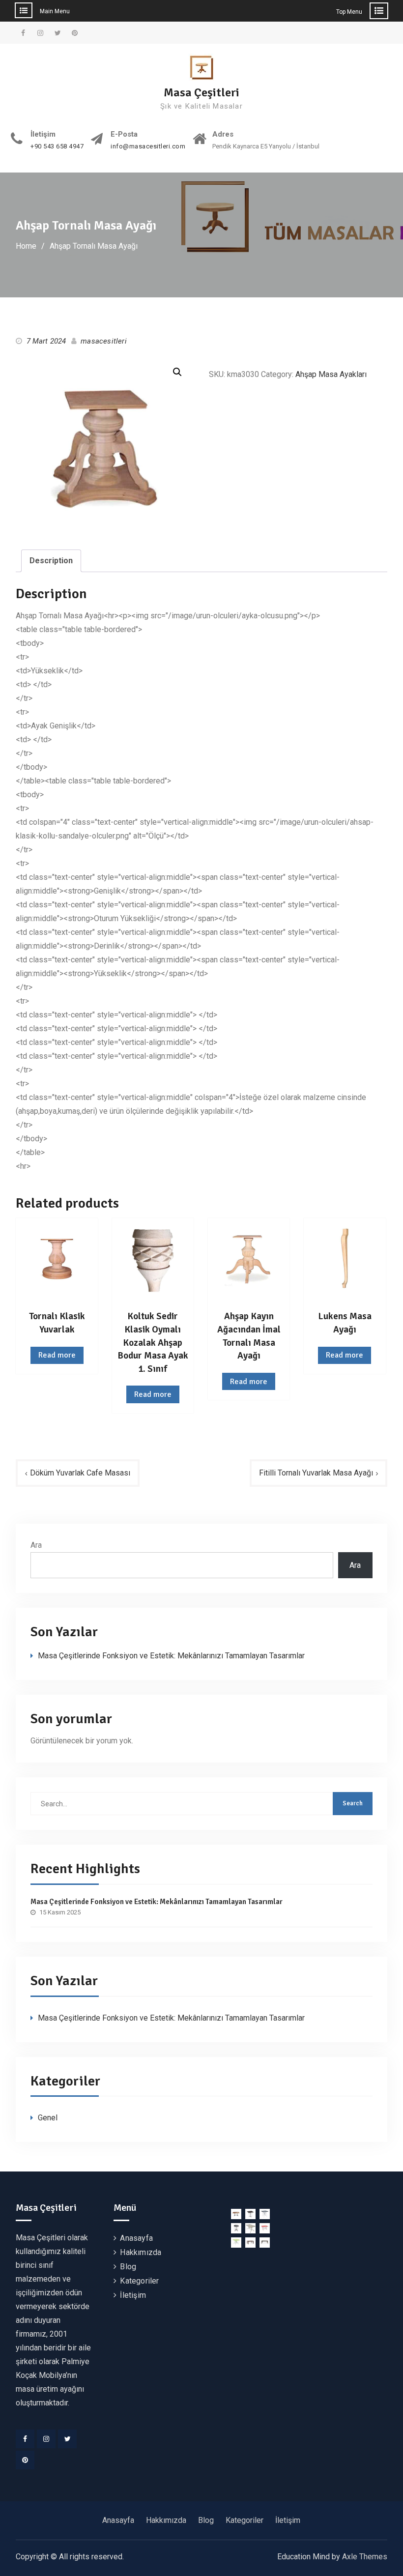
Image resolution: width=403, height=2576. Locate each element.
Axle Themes (365, 2557)
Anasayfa (136, 2238)
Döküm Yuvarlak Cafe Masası (80, 1473)
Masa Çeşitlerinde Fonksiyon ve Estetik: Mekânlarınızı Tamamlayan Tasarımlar (171, 1656)
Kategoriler (139, 2281)
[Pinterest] (25, 2460)
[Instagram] (46, 2439)
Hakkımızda (141, 2252)
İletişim (133, 2295)
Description (51, 561)
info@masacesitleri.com (148, 146)
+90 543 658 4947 (57, 146)
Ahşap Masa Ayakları (331, 374)
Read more (57, 1355)
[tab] (51, 561)
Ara (36, 1545)
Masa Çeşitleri (201, 92)
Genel (48, 2118)
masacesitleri (104, 341)
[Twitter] (67, 2439)
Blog (128, 2267)
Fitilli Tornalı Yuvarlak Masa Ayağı (316, 1473)
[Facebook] (25, 2439)
